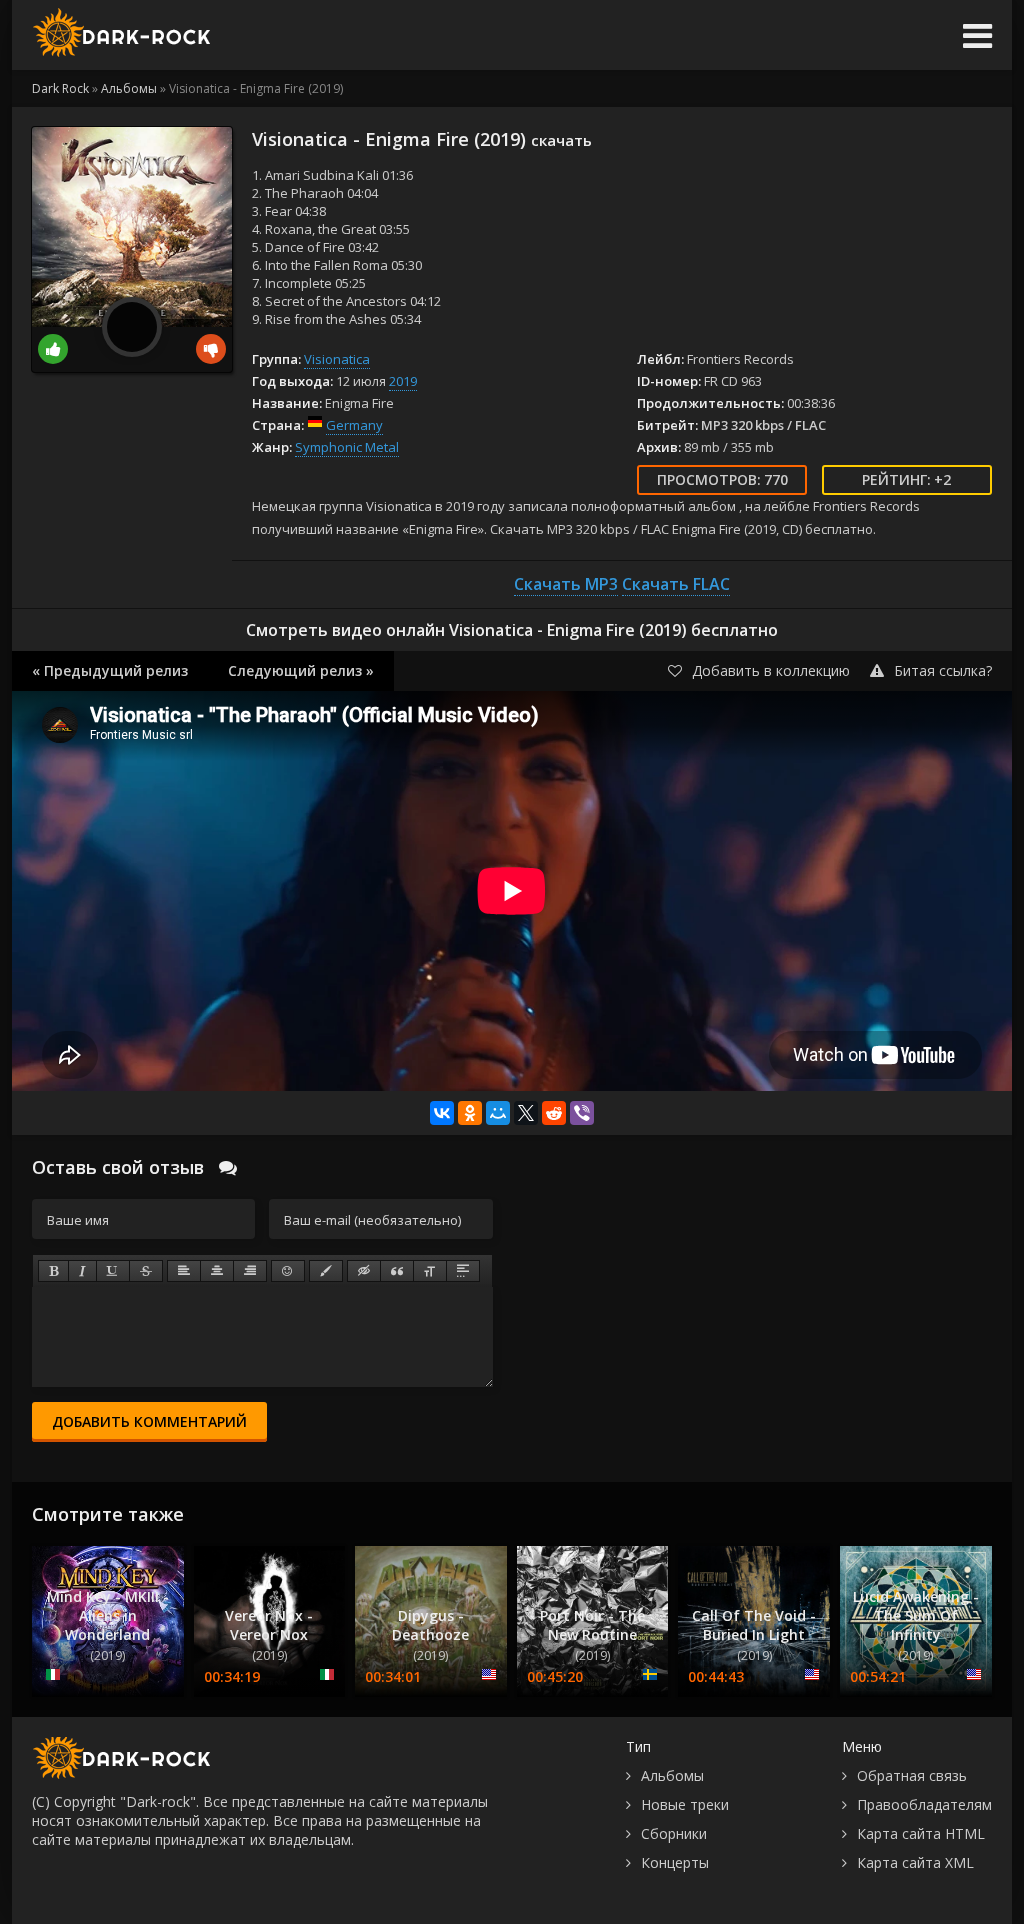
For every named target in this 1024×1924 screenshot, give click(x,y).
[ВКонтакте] (442, 1113)
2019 (403, 381)
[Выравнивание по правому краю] (250, 1271)
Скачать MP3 (566, 584)
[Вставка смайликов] (288, 1271)
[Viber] (582, 1113)
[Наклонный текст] (82, 1271)
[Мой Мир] (498, 1113)
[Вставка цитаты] (397, 1271)
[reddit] (554, 1113)
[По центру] (217, 1271)
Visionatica (337, 359)
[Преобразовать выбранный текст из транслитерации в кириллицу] (430, 1271)
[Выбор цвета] (326, 1271)
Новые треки (685, 1804)
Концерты (675, 1862)
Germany (354, 425)
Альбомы (672, 1775)
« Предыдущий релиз (110, 670)
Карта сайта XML (915, 1862)
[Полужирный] (53, 1271)
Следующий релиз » (301, 670)
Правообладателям (924, 1804)
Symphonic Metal (347, 447)
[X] (526, 1113)
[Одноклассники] (470, 1113)
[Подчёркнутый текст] (113, 1271)
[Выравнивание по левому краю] (184, 1271)
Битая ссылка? (943, 670)
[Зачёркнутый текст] (146, 1271)
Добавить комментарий (149, 1421)
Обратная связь (912, 1775)
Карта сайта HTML (921, 1833)
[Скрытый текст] (364, 1271)
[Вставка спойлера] (463, 1271)
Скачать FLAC (676, 584)
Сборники (674, 1833)
